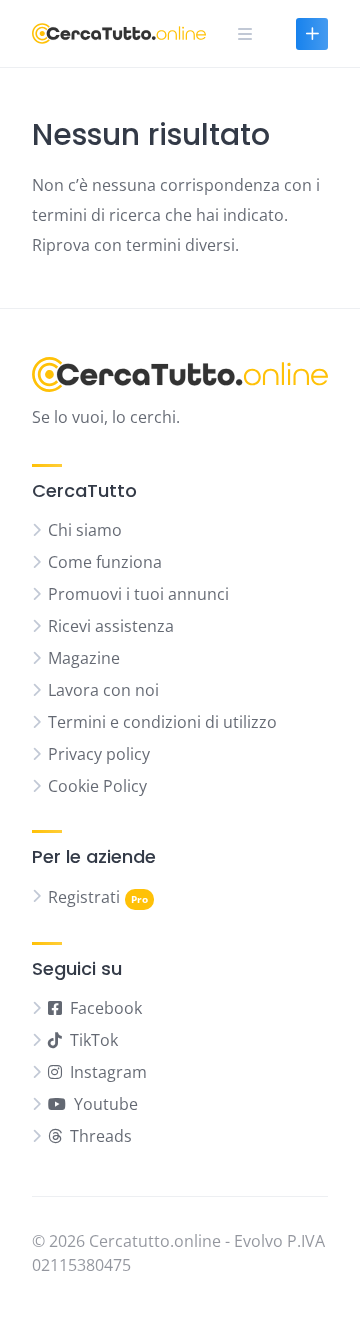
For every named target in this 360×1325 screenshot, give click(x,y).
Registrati (84, 897)
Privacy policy (99, 754)
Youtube (106, 1104)
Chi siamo (85, 530)
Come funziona (105, 562)
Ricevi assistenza (111, 626)
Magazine (84, 658)
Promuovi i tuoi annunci (138, 594)
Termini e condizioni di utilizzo (162, 722)
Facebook (106, 1008)
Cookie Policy (97, 786)
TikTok (94, 1040)
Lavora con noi (103, 690)
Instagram (108, 1072)
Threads (101, 1136)
